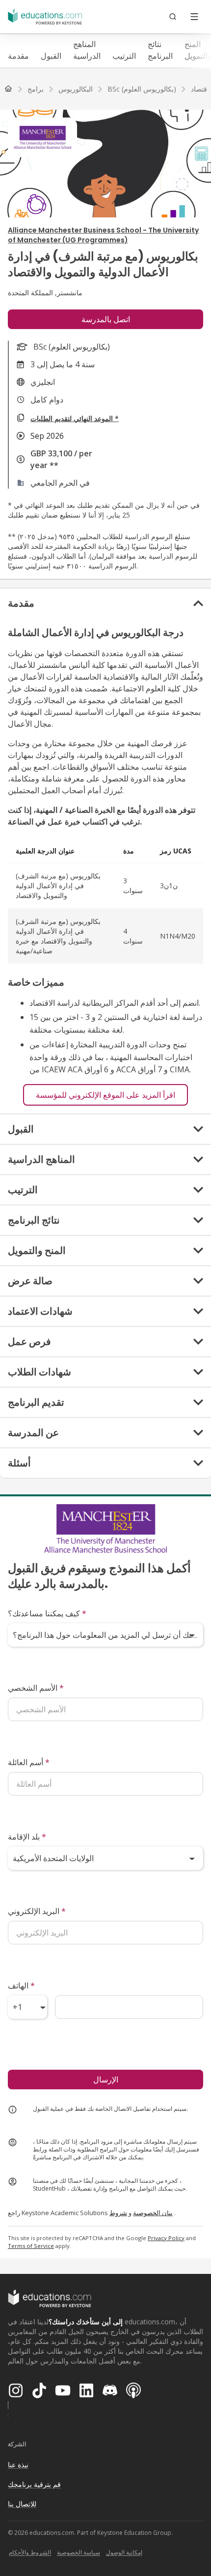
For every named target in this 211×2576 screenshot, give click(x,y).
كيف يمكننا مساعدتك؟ (47, 1613)
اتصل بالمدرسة (106, 319)
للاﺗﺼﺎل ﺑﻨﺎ (22, 2504)
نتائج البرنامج (160, 50)
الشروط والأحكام (30, 2552)
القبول (51, 56)
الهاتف (21, 1985)
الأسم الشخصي (36, 1688)
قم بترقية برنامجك (34, 2484)
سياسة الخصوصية (79, 2552)
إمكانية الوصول (124, 2552)
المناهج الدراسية (87, 50)
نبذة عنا (18, 2465)
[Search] (173, 17)
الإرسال (106, 2080)
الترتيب (124, 56)
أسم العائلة (29, 1762)
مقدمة (18, 56)
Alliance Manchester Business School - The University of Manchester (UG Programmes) (103, 235)
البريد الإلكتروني (37, 1911)
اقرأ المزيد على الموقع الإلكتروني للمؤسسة (105, 1095)
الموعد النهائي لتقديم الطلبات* (75, 418)
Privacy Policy (166, 2238)
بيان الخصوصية (153, 2213)
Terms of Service (31, 2246)
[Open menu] (194, 17)
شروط (118, 2213)
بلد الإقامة (27, 1837)
